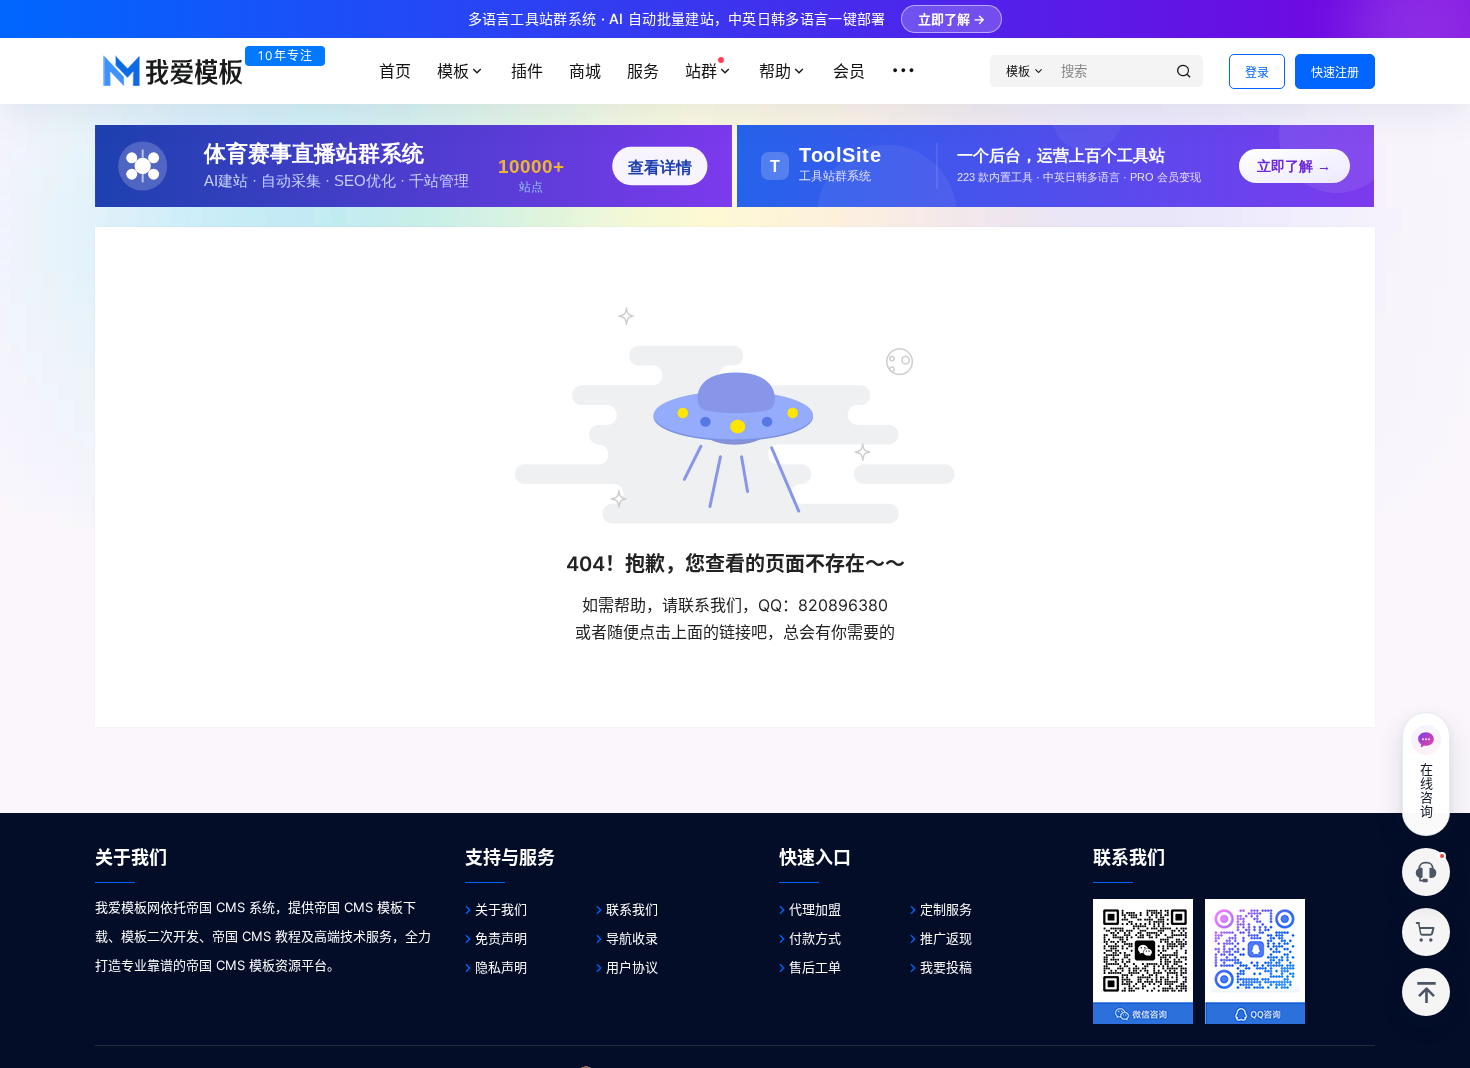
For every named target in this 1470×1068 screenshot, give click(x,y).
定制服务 (946, 909)
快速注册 (1335, 72)
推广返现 (946, 938)
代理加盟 (815, 909)
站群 (701, 71)
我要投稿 (946, 967)
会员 (849, 71)
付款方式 (815, 938)
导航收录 (632, 938)
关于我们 (501, 909)
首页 (395, 71)
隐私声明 (501, 967)
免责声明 (501, 938)
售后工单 (815, 967)
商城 (585, 71)
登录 (1257, 72)
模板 (453, 71)
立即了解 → (951, 19)
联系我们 (632, 909)
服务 (643, 71)
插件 (527, 71)
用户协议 (632, 967)
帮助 (775, 71)
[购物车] (1426, 932)
